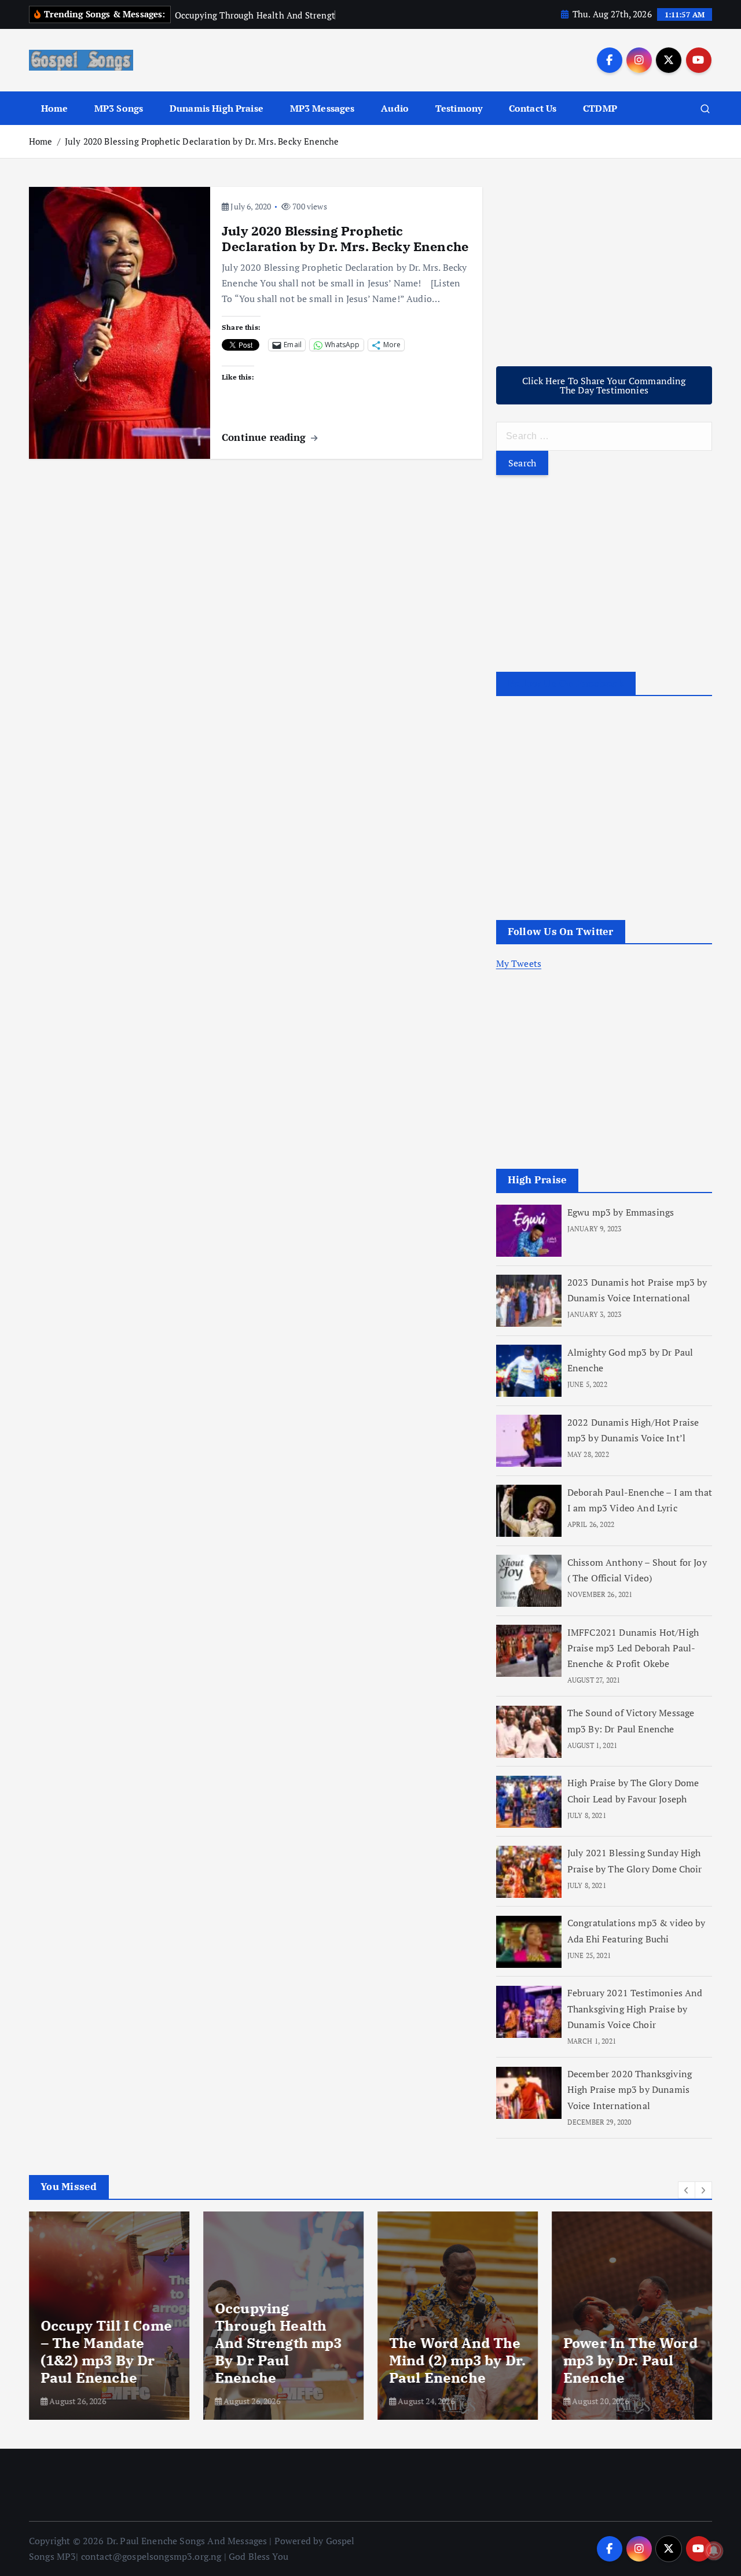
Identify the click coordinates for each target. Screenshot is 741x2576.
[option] (109, 2316)
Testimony (459, 108)
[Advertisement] (604, 268)
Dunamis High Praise (217, 108)
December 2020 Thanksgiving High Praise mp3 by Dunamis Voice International (630, 2090)
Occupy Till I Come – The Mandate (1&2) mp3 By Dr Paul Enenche (106, 2351)
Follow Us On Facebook (566, 684)
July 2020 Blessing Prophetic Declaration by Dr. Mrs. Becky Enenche (202, 141)
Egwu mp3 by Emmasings (621, 1212)
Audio (395, 108)
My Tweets (519, 964)
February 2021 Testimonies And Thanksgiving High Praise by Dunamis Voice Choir (635, 2009)
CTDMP (600, 108)
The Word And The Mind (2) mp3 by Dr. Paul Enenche (457, 2360)
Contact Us (533, 108)
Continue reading (265, 437)
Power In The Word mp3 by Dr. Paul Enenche (630, 2360)
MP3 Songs (119, 108)
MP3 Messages (322, 108)
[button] (687, 2190)
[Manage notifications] (714, 2551)
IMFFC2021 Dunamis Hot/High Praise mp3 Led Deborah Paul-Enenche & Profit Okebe (633, 1648)
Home (55, 108)
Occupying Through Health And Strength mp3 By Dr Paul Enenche (278, 2343)
